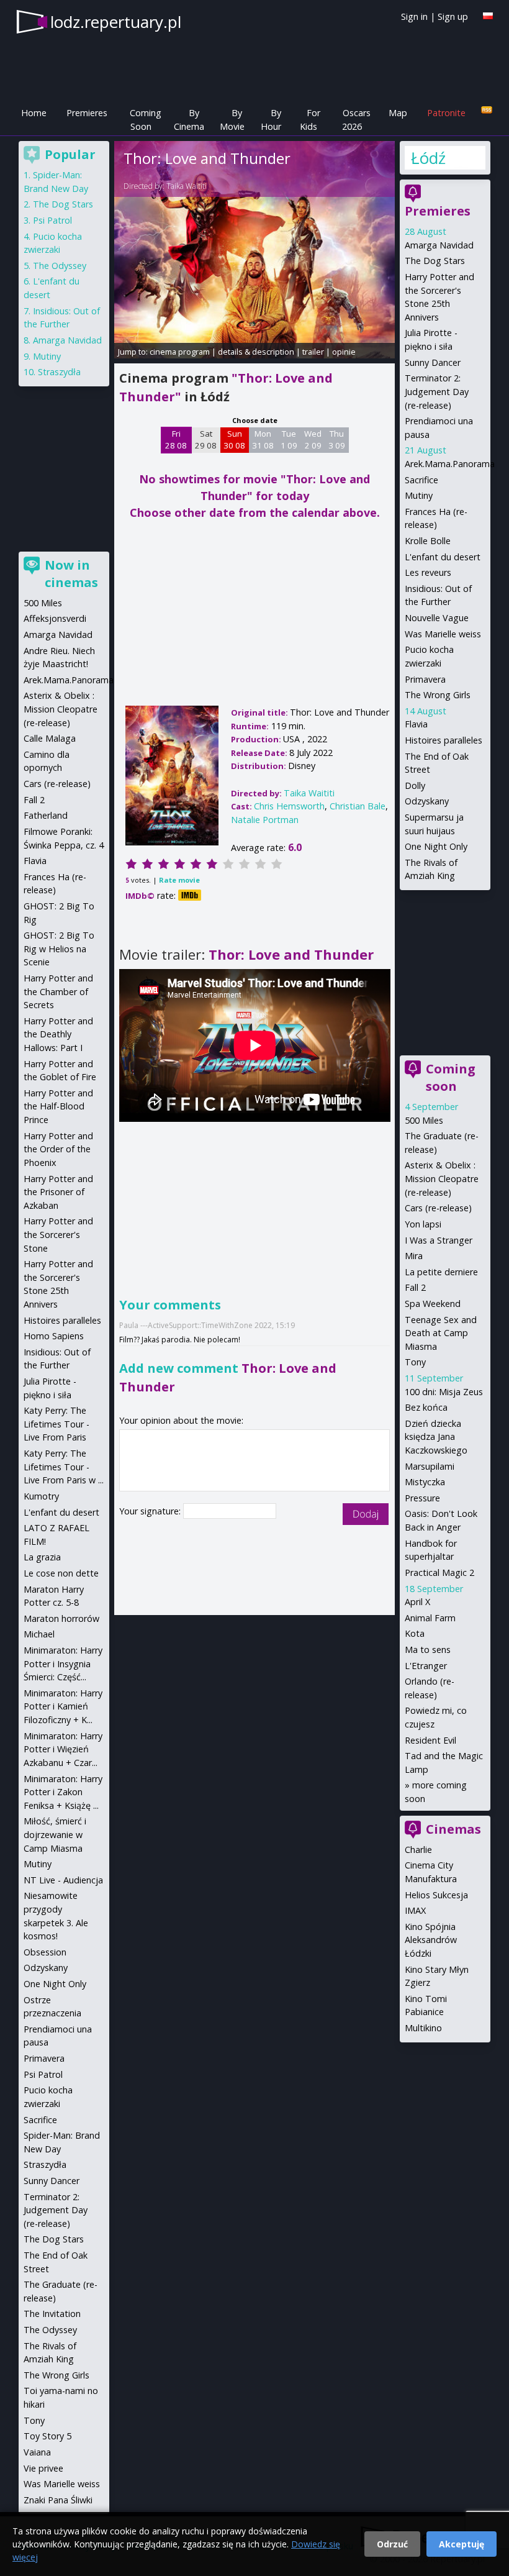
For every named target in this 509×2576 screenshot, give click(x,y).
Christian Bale (358, 806)
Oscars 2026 (356, 120)
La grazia (42, 1557)
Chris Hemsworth (289, 806)
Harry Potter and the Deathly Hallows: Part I (58, 1034)
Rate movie (179, 880)
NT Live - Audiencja (63, 1880)
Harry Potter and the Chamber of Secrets (58, 991)
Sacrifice (421, 480)
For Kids (310, 120)
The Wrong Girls (438, 695)
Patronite (446, 113)
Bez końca (426, 1407)
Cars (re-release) (438, 1208)
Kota (415, 1633)
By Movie (232, 120)
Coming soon (451, 1077)
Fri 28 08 (176, 440)
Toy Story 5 (47, 2436)
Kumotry (41, 1496)
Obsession (45, 1952)
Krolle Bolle (428, 541)
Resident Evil (430, 1740)
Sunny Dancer (433, 362)
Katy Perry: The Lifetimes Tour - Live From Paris (56, 1424)
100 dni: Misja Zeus (444, 1392)
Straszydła (59, 372)
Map (398, 113)
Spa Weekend (433, 1304)
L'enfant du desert (443, 557)
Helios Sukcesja (436, 1895)
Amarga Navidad (439, 245)
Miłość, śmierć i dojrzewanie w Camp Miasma (55, 1834)
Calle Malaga (50, 738)
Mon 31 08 (263, 440)
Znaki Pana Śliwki (58, 2500)
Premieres (87, 113)
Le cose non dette (61, 1573)
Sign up (453, 16)
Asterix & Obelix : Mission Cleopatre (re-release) (442, 1178)
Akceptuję (462, 2544)
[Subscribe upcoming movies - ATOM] (487, 110)
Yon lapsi (423, 1224)
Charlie (418, 1850)
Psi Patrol (52, 220)
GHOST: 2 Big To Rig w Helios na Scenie (59, 949)
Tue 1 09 (289, 440)
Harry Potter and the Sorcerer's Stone (58, 1234)
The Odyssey (60, 266)
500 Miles (424, 1120)
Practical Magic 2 (439, 1572)
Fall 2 (415, 1287)
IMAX (415, 1910)
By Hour (271, 120)
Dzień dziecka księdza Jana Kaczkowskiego (436, 1437)
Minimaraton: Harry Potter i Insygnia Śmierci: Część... (63, 1663)
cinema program (180, 352)
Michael (39, 1634)
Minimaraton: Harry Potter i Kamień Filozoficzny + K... (63, 1706)
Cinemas (453, 1829)
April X (417, 1602)
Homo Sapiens (54, 1336)
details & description (256, 352)
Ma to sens (428, 1650)
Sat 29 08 (206, 440)
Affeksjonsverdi (55, 618)
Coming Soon (146, 120)
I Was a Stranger (439, 1240)
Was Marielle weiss (443, 634)
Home (34, 113)
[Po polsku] (488, 16)
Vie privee (43, 2468)
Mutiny (419, 495)
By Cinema (189, 120)
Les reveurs (428, 572)
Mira (414, 1256)
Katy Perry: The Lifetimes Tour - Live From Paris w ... (64, 1467)
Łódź (428, 158)
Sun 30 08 (234, 440)
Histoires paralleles (444, 740)
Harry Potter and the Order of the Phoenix (58, 1149)
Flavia (416, 724)
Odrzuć (392, 2544)
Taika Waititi (187, 186)
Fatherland (46, 815)
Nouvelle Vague (437, 618)
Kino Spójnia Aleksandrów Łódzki (431, 1940)
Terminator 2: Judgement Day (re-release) (437, 391)
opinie (344, 352)
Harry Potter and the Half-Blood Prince (58, 1106)
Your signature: (151, 1511)
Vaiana (37, 2452)
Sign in (414, 16)
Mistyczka (425, 1482)
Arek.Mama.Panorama (450, 464)
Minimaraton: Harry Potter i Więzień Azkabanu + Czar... (63, 1749)
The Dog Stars (435, 261)
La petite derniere (441, 1272)
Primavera (425, 679)
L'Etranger (426, 1666)
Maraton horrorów (61, 1618)
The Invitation (52, 2314)
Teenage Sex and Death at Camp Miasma (441, 1333)
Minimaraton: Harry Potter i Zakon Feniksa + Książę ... (63, 1792)
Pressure (422, 1498)
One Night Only (436, 846)
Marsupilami (430, 1466)
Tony (415, 1362)
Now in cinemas (71, 574)
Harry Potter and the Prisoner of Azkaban (58, 1192)
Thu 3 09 (337, 440)
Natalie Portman (265, 820)
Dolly (415, 785)
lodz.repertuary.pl (116, 22)
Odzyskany (427, 801)
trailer (313, 352)
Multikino (423, 2028)
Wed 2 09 (313, 440)
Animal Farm (430, 1618)
